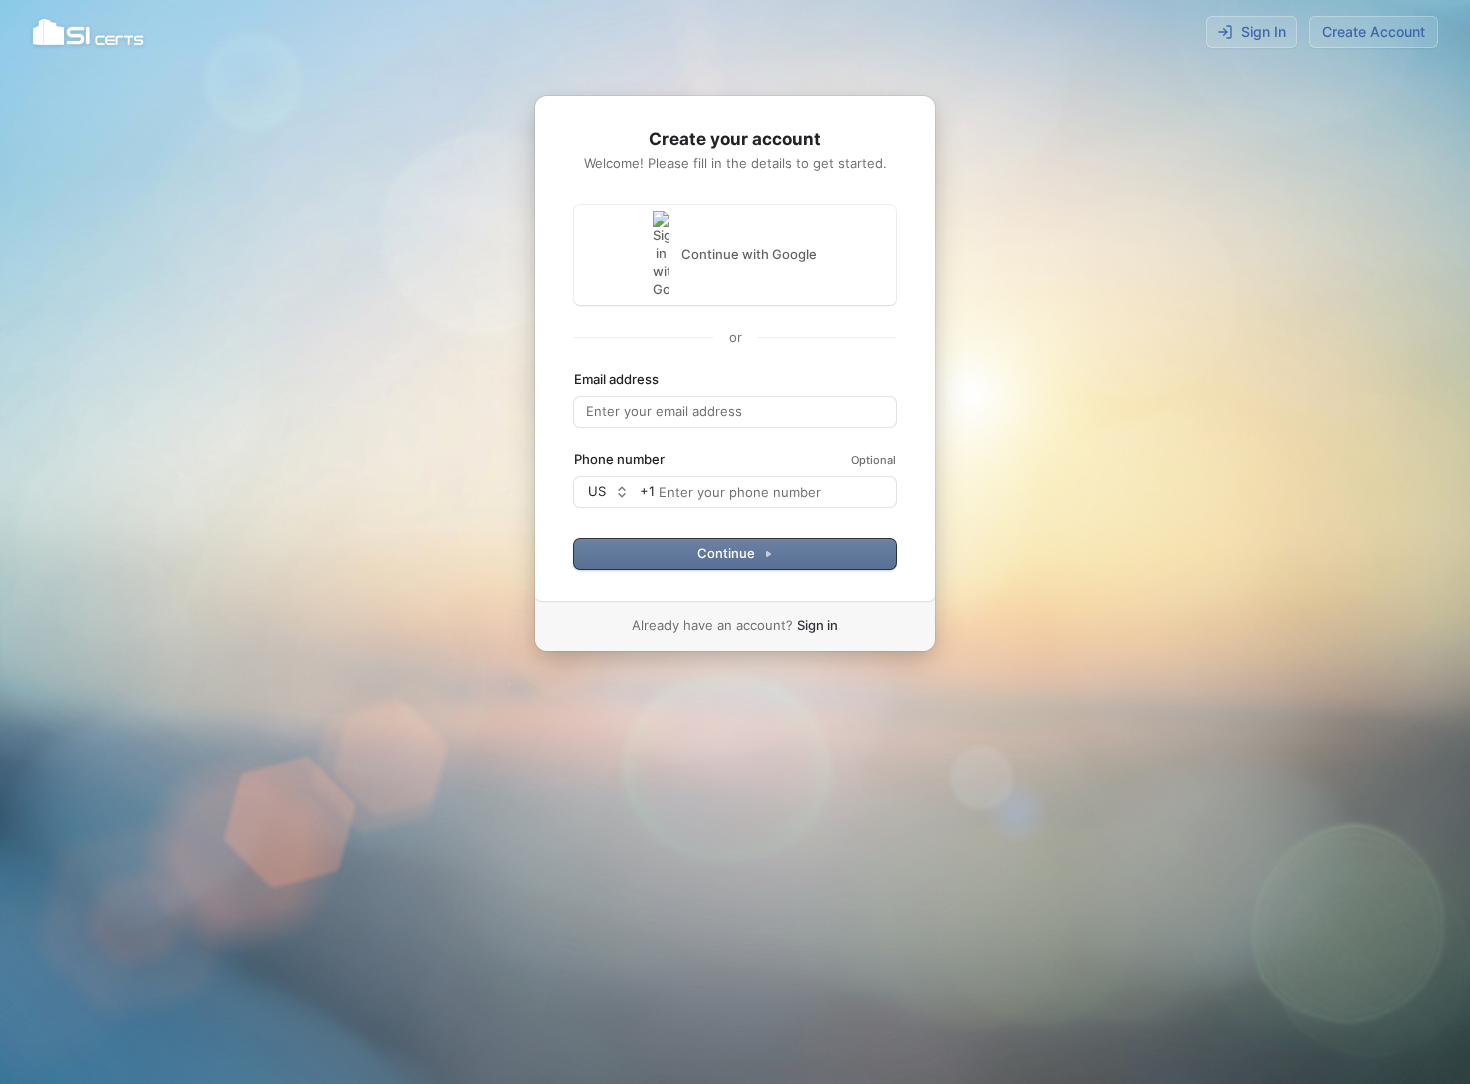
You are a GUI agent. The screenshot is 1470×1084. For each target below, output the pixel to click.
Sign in (817, 625)
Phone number (619, 459)
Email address (616, 379)
